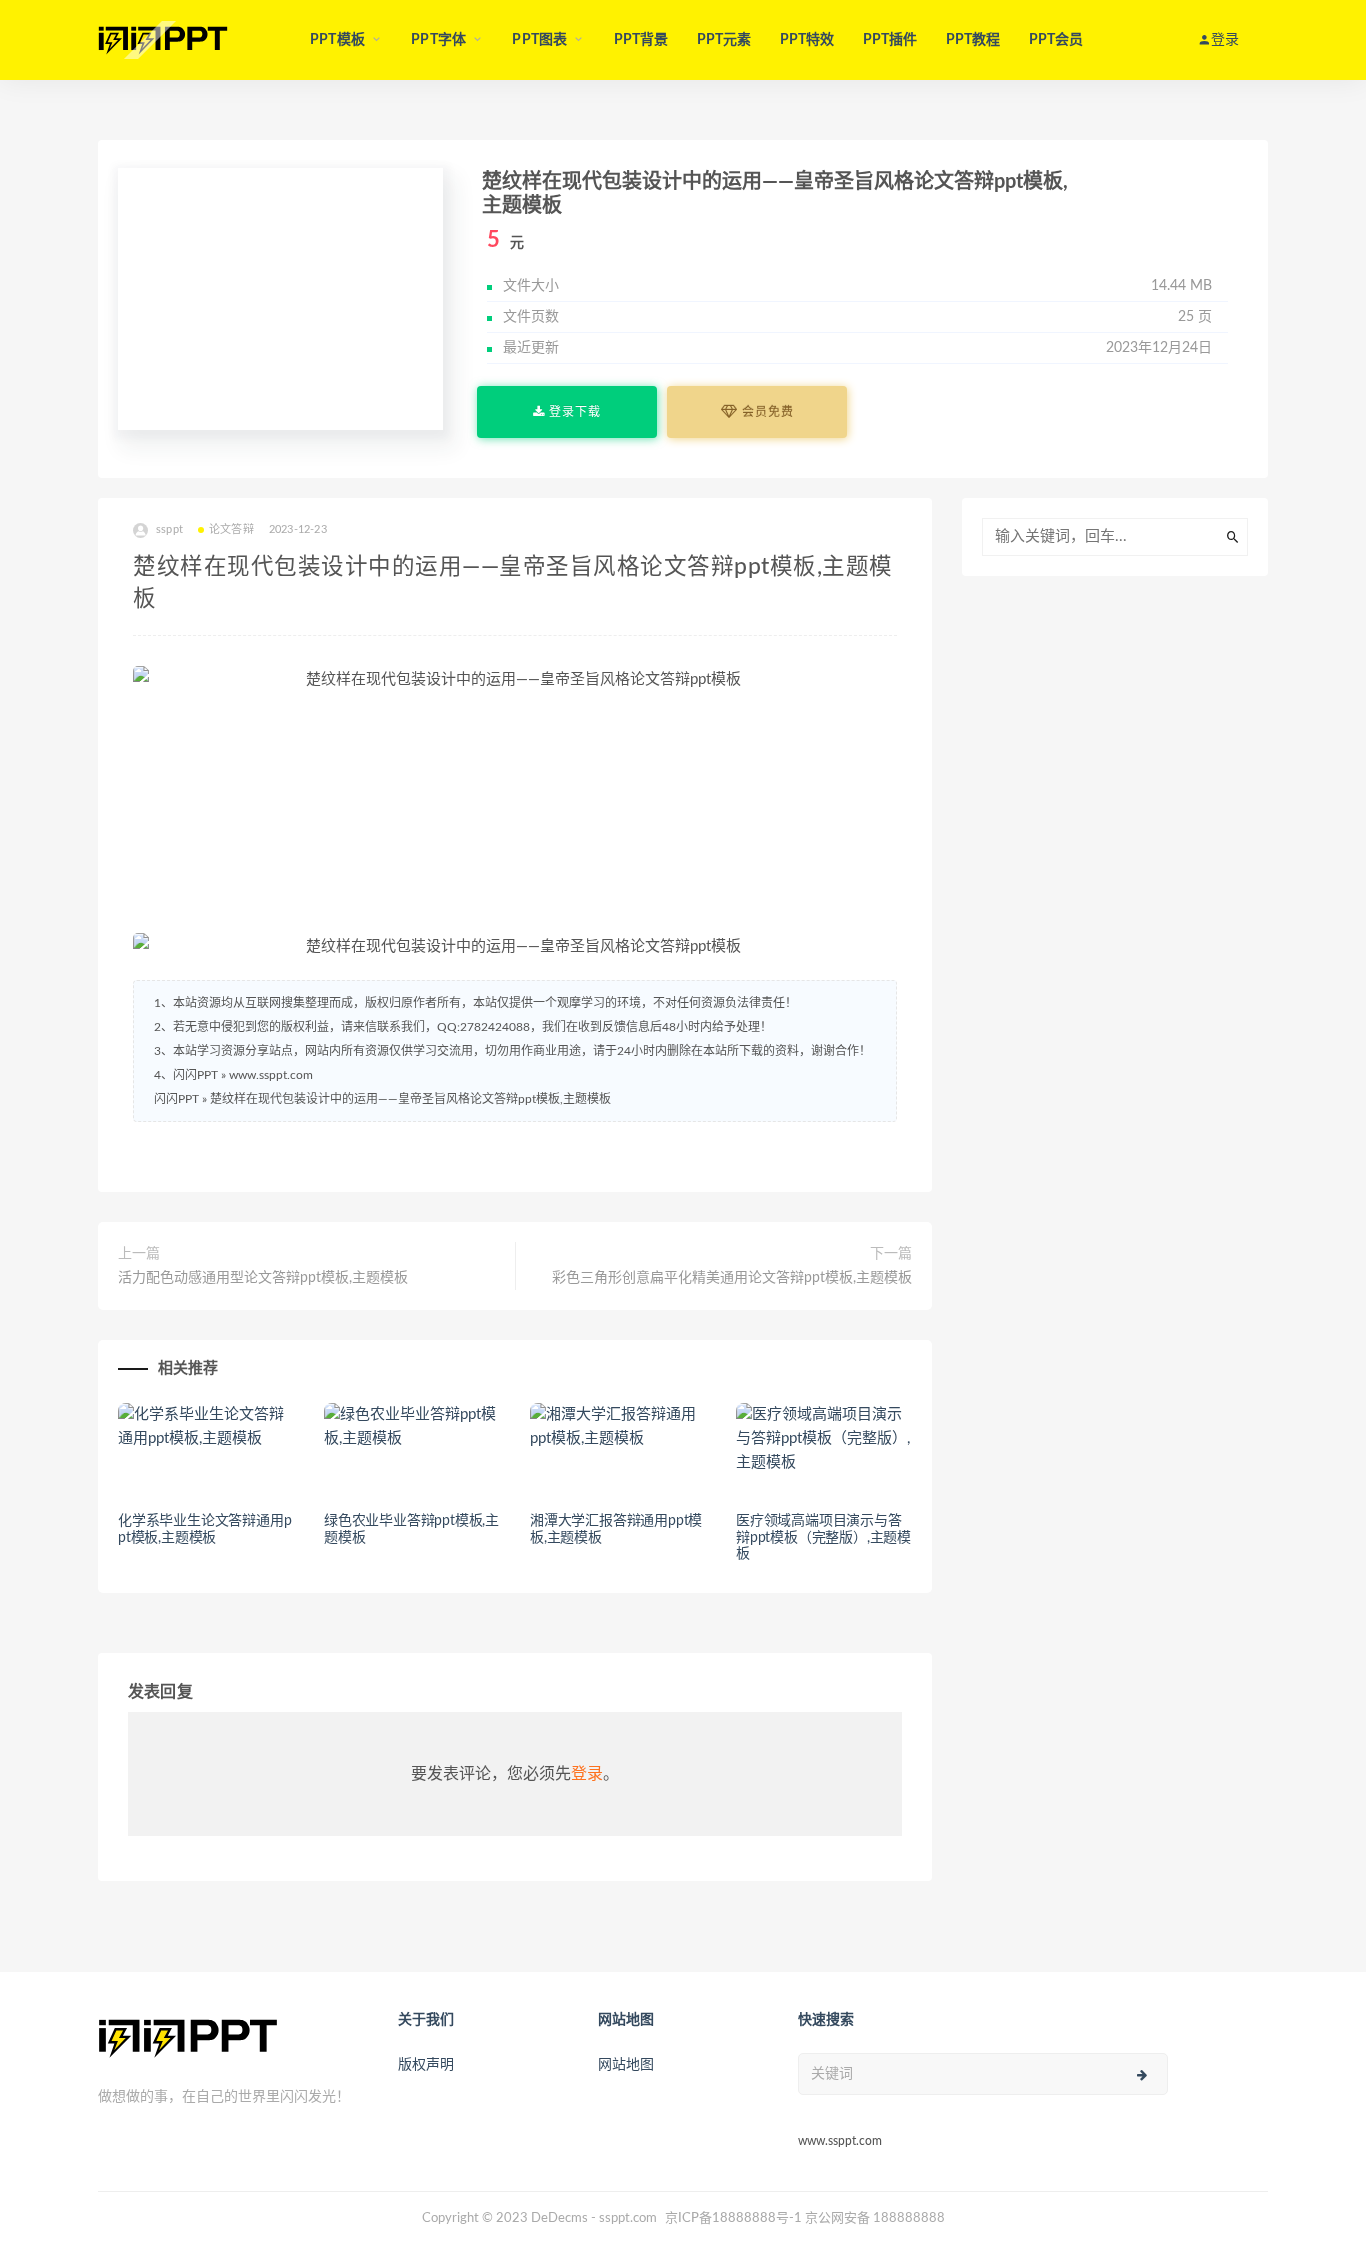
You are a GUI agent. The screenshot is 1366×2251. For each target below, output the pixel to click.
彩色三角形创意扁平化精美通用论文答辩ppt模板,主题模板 (732, 1278)
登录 (587, 1774)
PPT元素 (724, 40)
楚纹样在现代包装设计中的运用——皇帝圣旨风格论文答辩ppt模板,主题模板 (410, 1099)
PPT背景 (641, 40)
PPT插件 (890, 40)
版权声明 (426, 2065)
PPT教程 (973, 40)
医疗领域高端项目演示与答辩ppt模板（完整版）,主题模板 (823, 1538)
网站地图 (626, 2065)
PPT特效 (807, 40)
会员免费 (766, 412)
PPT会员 (1056, 40)
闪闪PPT (176, 1099)
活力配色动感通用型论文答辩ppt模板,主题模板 (263, 1278)
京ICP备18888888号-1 (733, 2218)
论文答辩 (231, 529)
